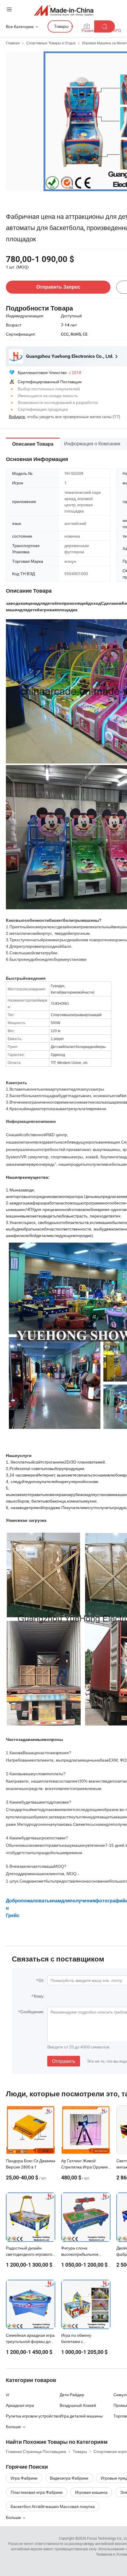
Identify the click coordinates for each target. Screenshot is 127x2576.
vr (8, 2395)
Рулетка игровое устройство (33, 2416)
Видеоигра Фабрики (69, 2478)
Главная (13, 43)
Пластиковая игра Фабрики (37, 2492)
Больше (14, 2517)
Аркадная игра (20, 2405)
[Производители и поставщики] (64, 10)
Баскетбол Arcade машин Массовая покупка (53, 2506)
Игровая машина (91, 2492)
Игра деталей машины (81, 2416)
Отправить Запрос (58, 287)
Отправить (64, 2061)
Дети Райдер (72, 2395)
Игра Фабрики (24, 2478)
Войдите (17, 417)
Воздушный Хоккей (78, 2405)
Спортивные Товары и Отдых (51, 43)
